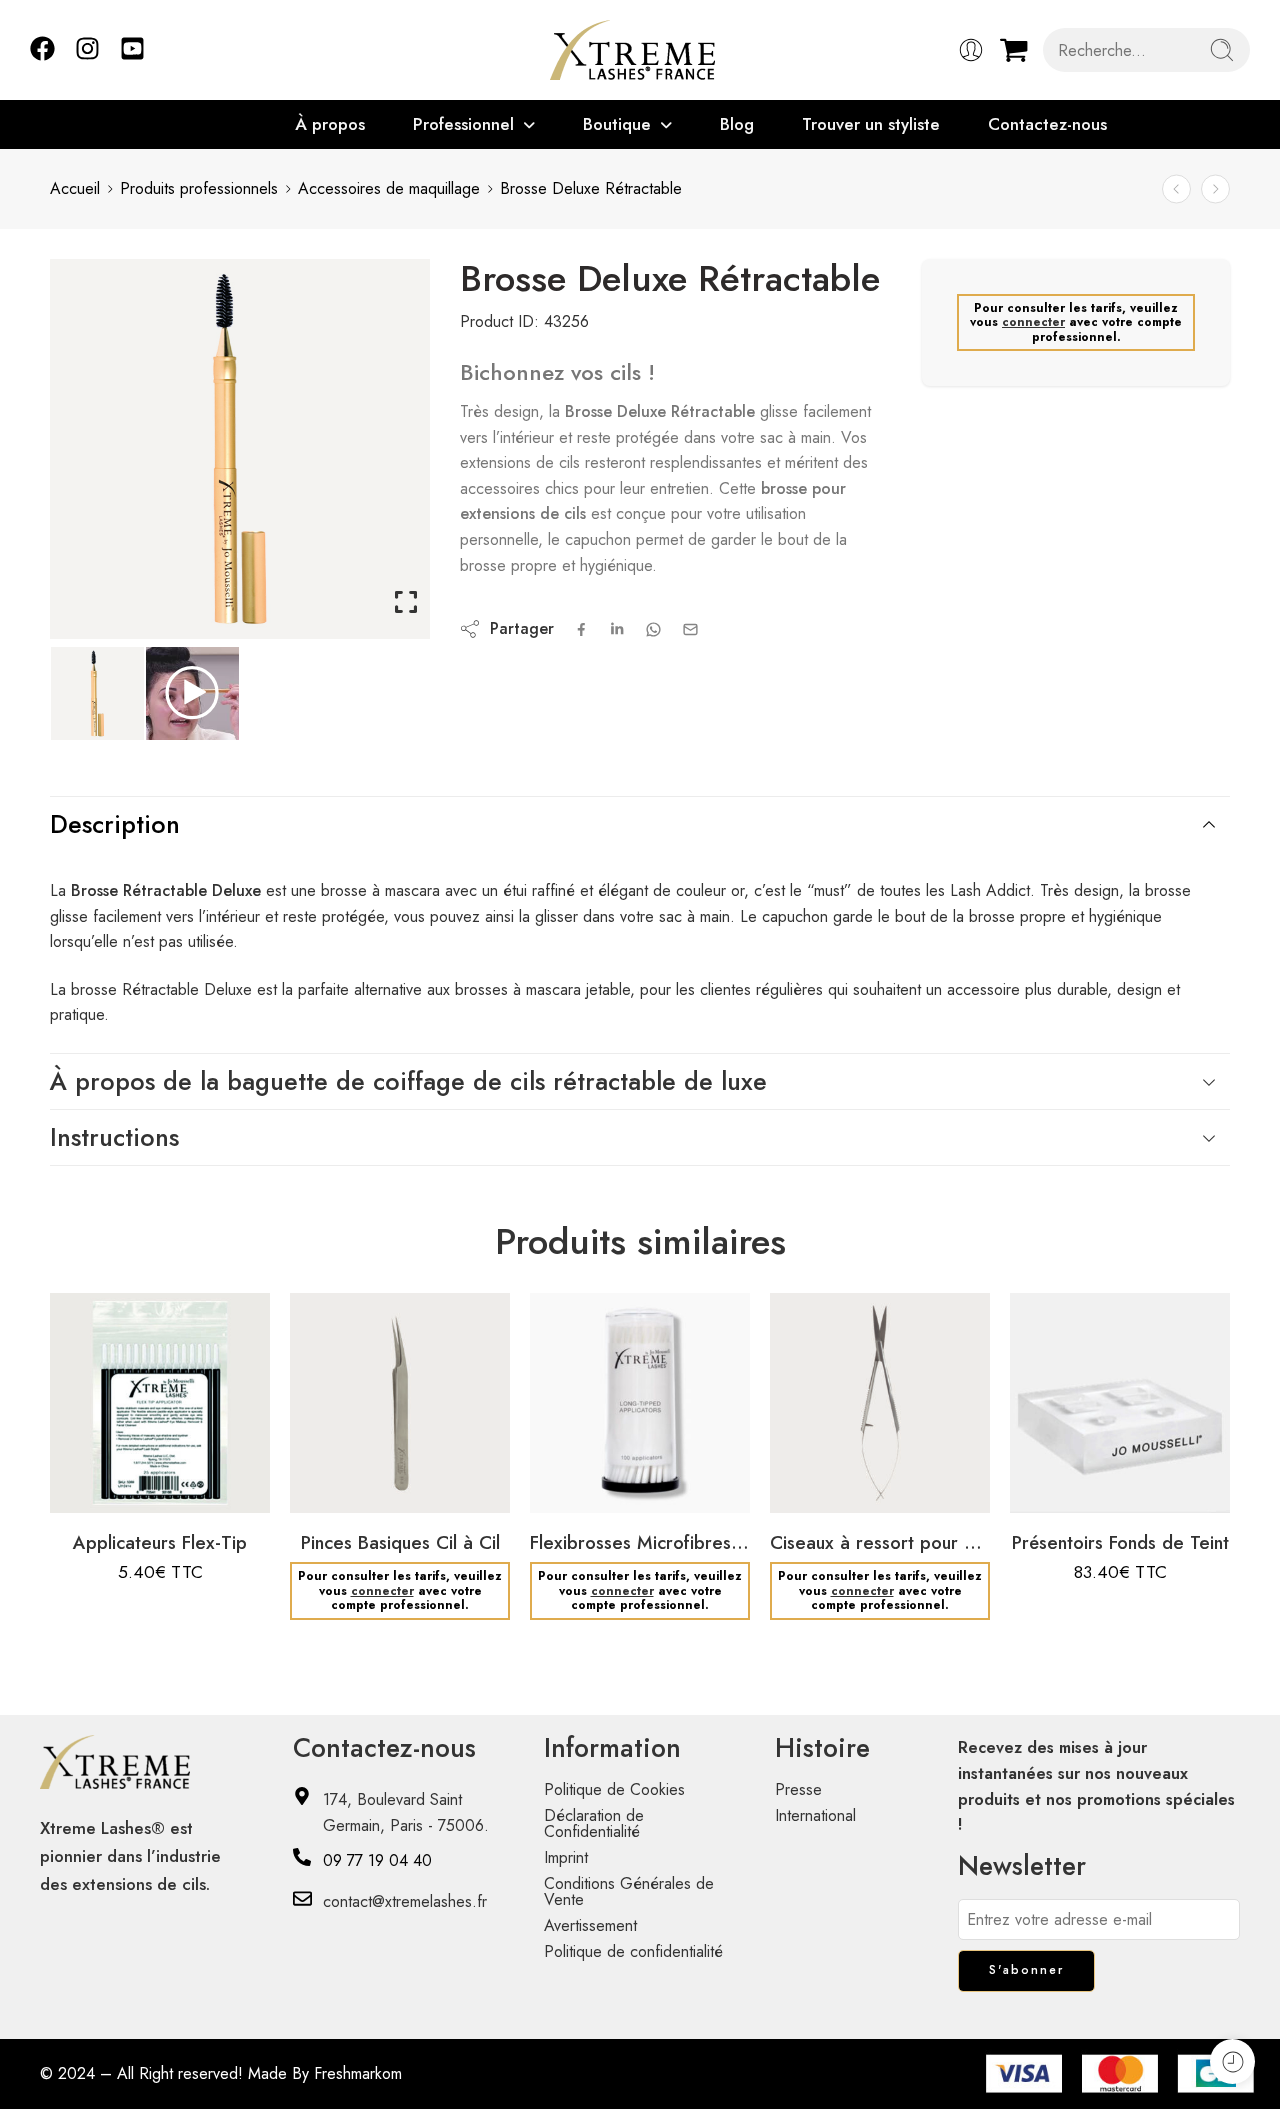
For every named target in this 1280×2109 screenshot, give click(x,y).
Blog (737, 124)
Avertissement (590, 1925)
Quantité (91, 1395)
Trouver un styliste (871, 124)
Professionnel (463, 124)
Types (324, 1395)
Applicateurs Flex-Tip (160, 1542)
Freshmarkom (358, 2073)
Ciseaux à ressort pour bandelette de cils (880, 1542)
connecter (1033, 322)
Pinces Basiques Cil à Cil (400, 1542)
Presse (798, 1789)
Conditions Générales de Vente (629, 1891)
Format (1046, 1395)
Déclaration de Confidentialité (594, 1823)
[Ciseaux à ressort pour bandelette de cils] (880, 1403)
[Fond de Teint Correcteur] (1176, 189)
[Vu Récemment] (1232, 2061)
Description (115, 824)
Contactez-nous (1047, 124)
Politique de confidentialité (633, 1951)
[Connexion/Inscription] (971, 50)
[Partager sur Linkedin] (617, 629)
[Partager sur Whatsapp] (653, 629)
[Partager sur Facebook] (581, 629)
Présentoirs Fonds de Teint (1120, 1542)
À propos (330, 124)
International (815, 1815)
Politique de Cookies (614, 1789)
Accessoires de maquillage (389, 188)
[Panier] (1014, 50)
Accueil (75, 188)
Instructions (114, 1137)
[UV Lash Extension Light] (1215, 189)
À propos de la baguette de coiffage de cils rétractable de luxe (408, 1081)
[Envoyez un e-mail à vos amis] (690, 629)
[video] (192, 693)
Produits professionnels (199, 188)
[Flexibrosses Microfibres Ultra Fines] (640, 1403)
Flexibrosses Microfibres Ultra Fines (640, 1542)
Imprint (566, 1857)
